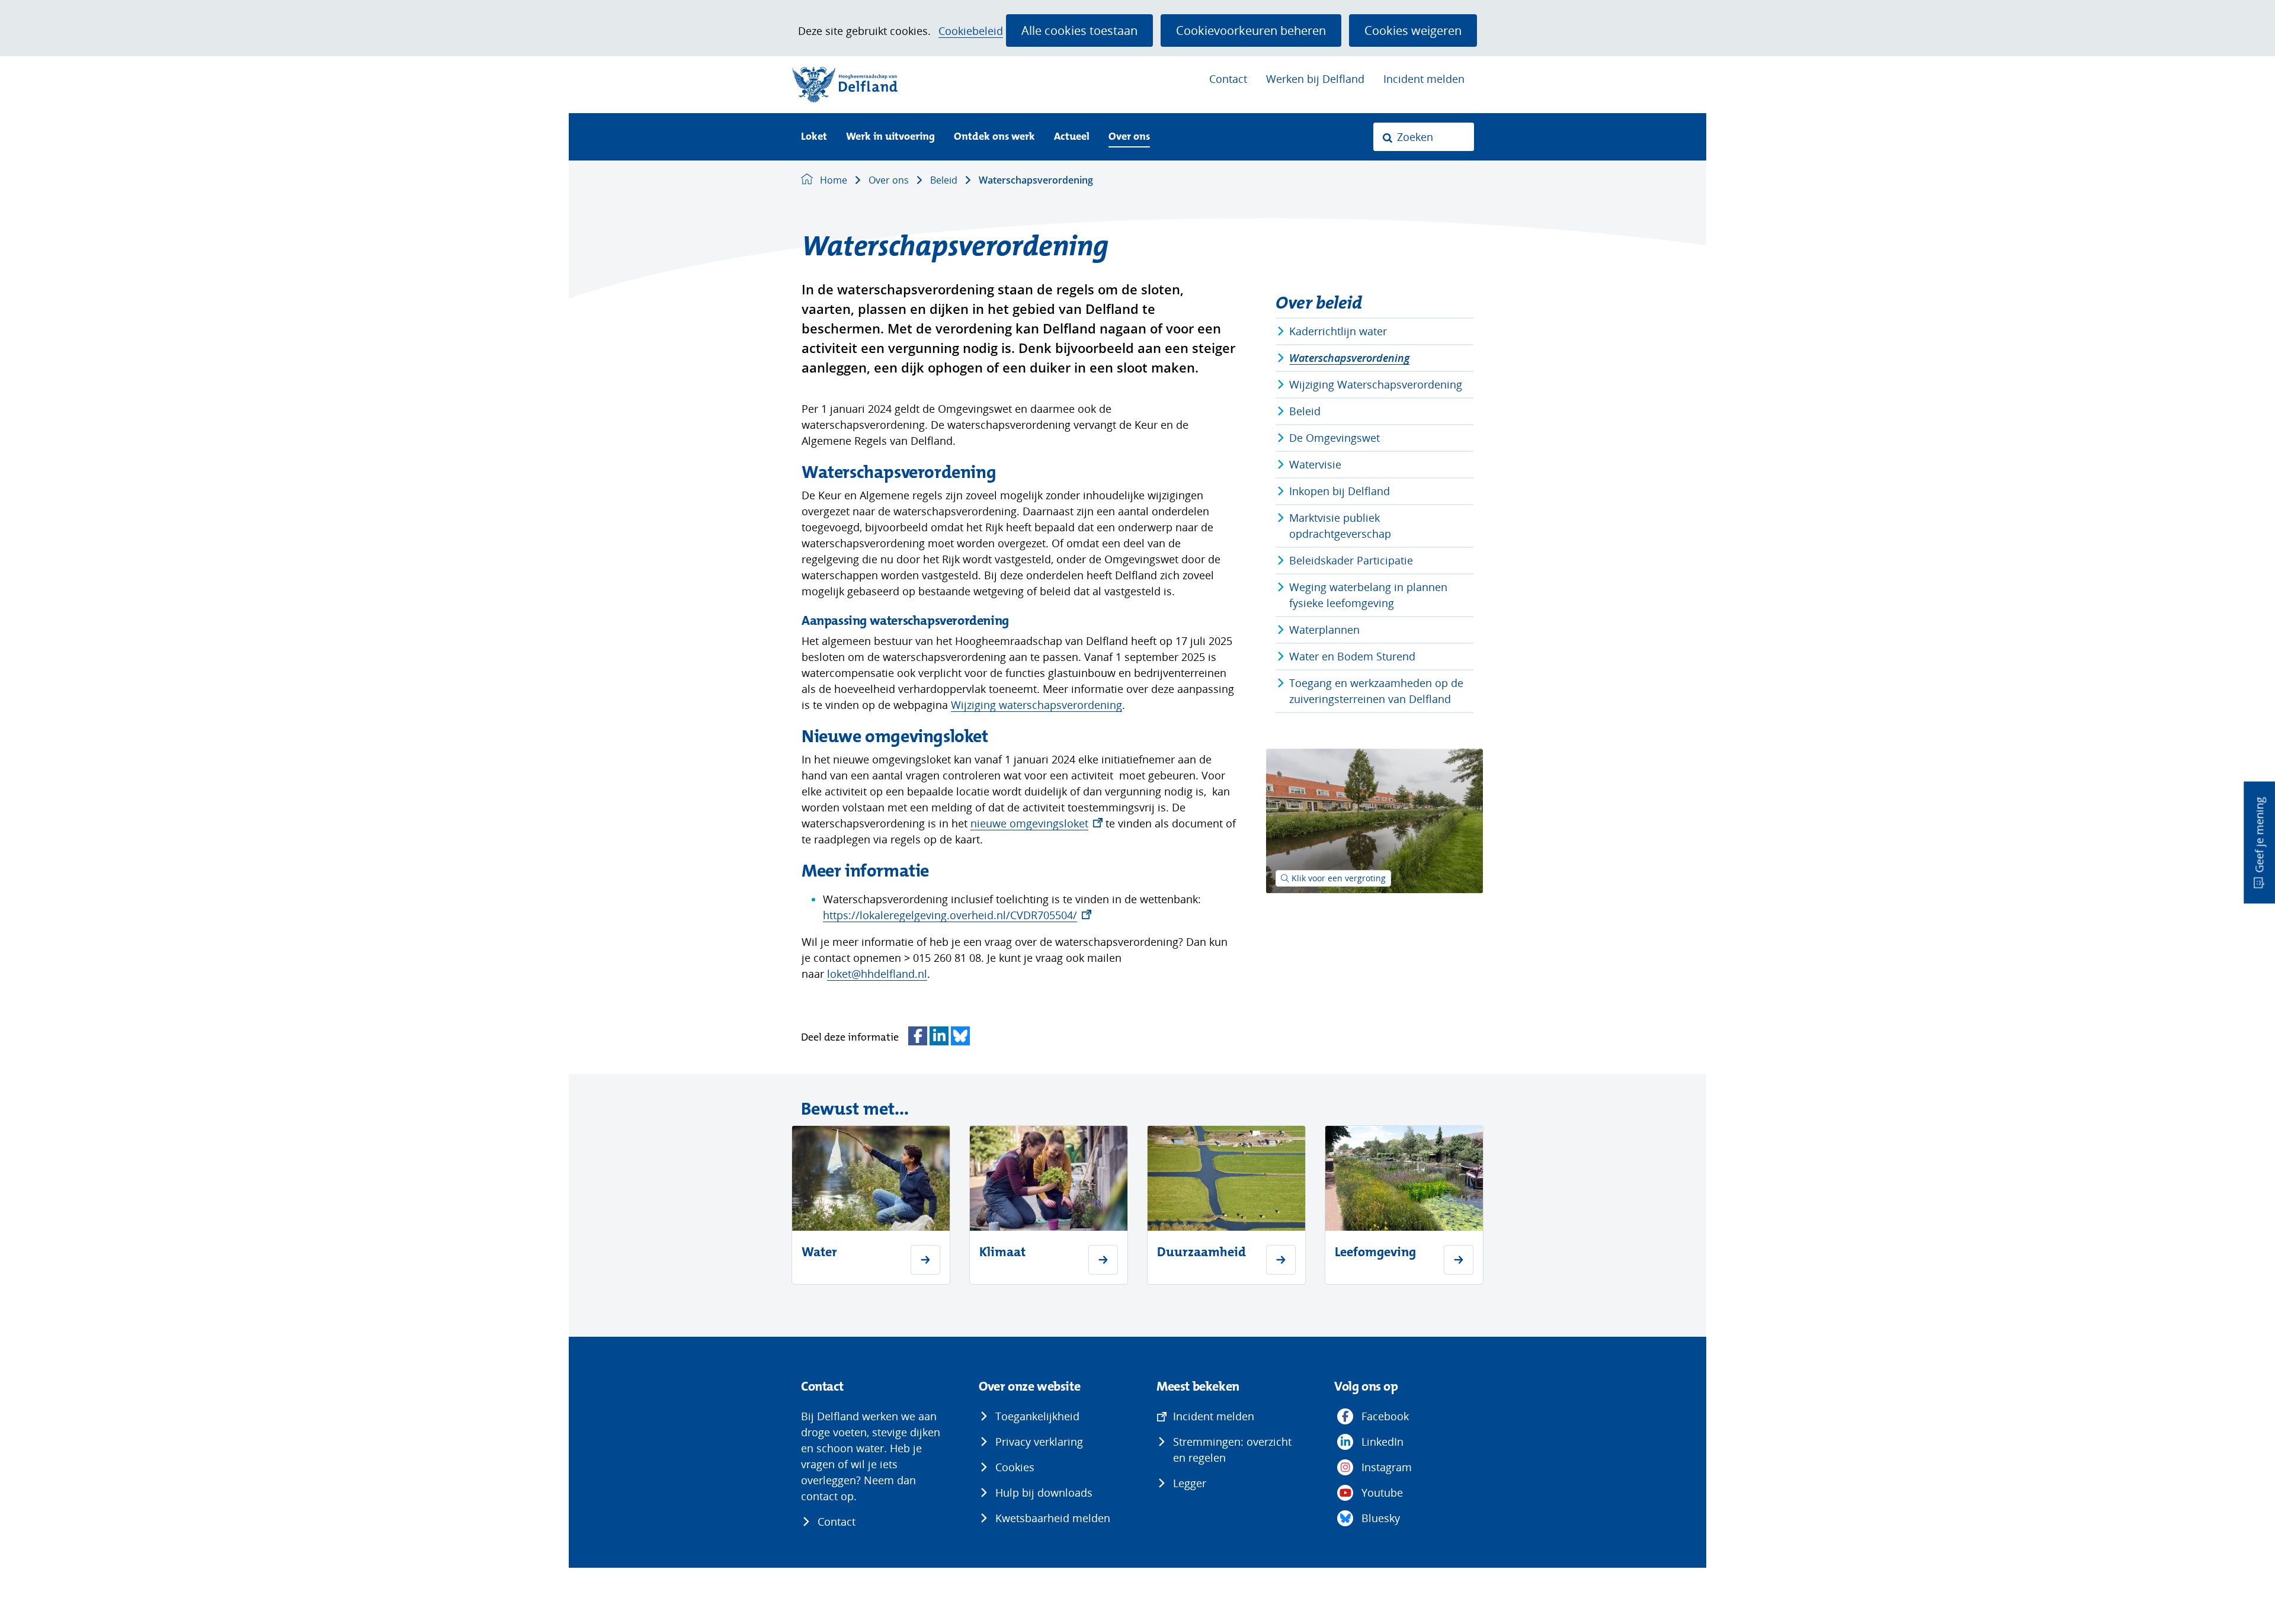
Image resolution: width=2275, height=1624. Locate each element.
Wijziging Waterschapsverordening (1376, 384)
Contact (1228, 79)
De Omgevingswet (1334, 438)
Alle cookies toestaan (1079, 30)
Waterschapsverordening (1349, 358)
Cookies (1015, 1467)
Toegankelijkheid (1037, 1416)
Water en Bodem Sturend (1352, 656)
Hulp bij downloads (1044, 1493)
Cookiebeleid (971, 31)
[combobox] (1424, 137)
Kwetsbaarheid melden (1053, 1518)
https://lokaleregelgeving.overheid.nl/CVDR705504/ (957, 915)
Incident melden (1424, 79)
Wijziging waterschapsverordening (1036, 705)
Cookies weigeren (1413, 30)
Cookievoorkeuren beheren (1251, 30)
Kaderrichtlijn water (1338, 331)
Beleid (1305, 411)
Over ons (1129, 137)
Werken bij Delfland (1315, 79)
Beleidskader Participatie (1351, 560)
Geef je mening (2259, 835)
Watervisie (1315, 464)
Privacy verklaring (1039, 1442)
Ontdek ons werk (994, 137)
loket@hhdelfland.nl (877, 974)
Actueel (1072, 137)
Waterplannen (1324, 630)
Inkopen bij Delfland (1340, 491)
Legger (1190, 1483)
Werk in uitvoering (890, 137)
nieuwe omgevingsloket (1036, 823)
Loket (814, 137)
